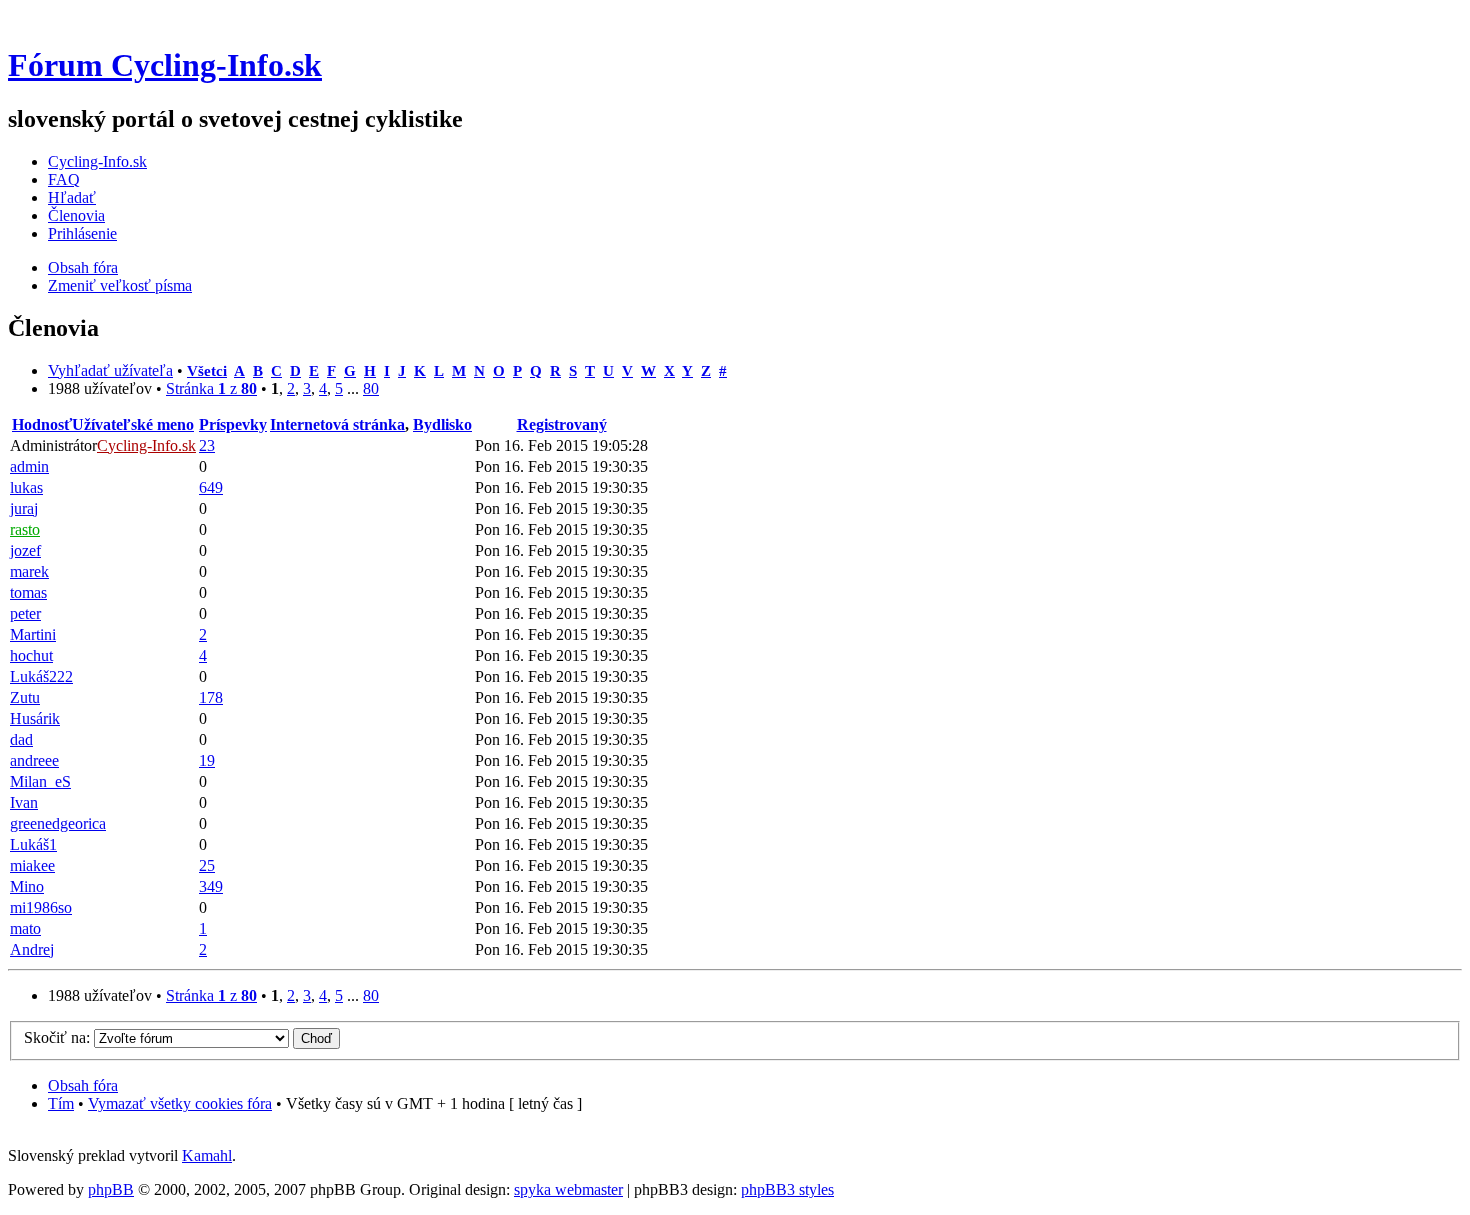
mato (25, 928)
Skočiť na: (57, 1037)
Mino (27, 886)
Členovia (76, 215)
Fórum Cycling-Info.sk (165, 65)
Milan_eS (40, 781)
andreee (34, 760)
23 (207, 445)
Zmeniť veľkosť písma (120, 285)
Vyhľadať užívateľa (110, 370)
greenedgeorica (58, 823)
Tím (61, 1103)
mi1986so (41, 907)
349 (211, 886)
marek (29, 571)
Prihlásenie (82, 233)
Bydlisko (442, 424)
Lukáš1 (33, 844)
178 (211, 697)
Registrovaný (562, 424)
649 (211, 487)
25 (207, 865)
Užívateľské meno (133, 424)
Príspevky (233, 424)
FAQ (64, 179)
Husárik (35, 718)
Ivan (24, 802)
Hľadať (72, 197)
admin (29, 466)
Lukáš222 (41, 676)
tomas (28, 592)
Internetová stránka (337, 424)
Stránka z (211, 388)
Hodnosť (42, 424)
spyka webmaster (568, 1189)
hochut (31, 655)
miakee (32, 865)
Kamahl (207, 1155)
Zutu (25, 697)
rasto (25, 529)
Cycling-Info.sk (97, 161)
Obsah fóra (83, 267)
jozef (25, 550)
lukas (26, 487)
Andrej (32, 949)
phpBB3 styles (787, 1189)
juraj (24, 508)
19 (207, 760)
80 (371, 388)
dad (21, 739)
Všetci (207, 370)
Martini (33, 634)
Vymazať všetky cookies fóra (180, 1103)
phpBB (111, 1189)
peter (25, 613)
